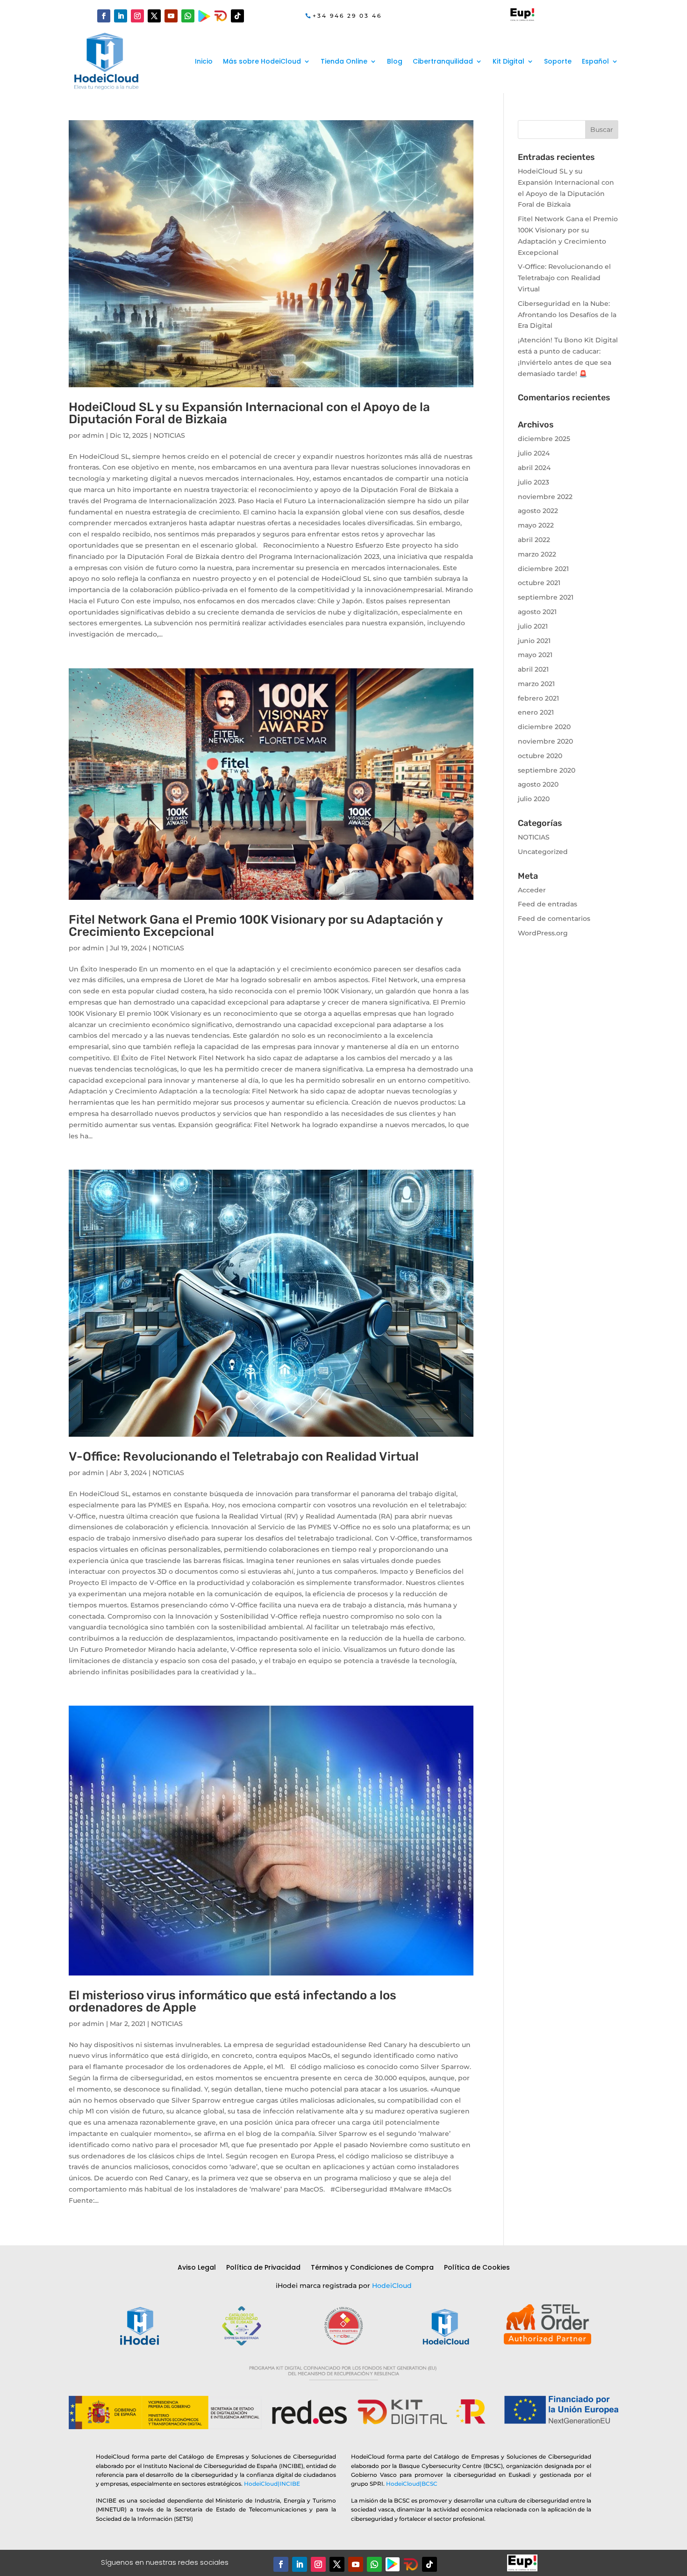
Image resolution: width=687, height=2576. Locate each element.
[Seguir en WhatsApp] (188, 16)
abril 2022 (534, 540)
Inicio (204, 61)
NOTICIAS (169, 435)
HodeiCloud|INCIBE (272, 2484)
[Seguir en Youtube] (171, 16)
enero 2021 (536, 712)
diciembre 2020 (544, 727)
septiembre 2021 (546, 597)
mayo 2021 (535, 655)
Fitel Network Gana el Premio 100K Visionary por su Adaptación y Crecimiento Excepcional (256, 926)
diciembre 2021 (543, 569)
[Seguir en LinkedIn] (121, 16)
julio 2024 (534, 453)
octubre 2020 (540, 756)
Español (595, 61)
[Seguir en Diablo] (221, 16)
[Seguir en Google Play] (204, 16)
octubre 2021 (539, 583)
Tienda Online (344, 61)
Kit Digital (508, 61)
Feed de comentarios (554, 919)
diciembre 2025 (544, 439)
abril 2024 (534, 468)
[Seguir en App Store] (411, 2564)
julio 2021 (533, 626)
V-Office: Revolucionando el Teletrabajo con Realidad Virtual (244, 1457)
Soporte (558, 61)
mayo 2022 (536, 525)
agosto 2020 (538, 784)
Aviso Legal (197, 2268)
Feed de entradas (547, 904)
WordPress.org (543, 933)
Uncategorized (543, 852)
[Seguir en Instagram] (137, 16)
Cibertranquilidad (443, 61)
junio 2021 (534, 641)
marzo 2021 (536, 684)
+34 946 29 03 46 (347, 16)
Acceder (532, 890)
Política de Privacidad (263, 2268)
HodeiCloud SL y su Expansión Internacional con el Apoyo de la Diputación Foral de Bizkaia (249, 413)
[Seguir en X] (154, 16)
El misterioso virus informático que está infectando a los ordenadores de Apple (233, 2001)
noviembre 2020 (545, 741)
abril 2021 (533, 669)
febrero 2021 (538, 698)
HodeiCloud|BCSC (412, 2484)
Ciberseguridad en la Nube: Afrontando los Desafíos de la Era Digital (567, 315)
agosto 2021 (537, 612)
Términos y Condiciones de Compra (372, 2268)
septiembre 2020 (547, 770)
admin (93, 435)
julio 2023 (533, 482)
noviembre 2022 (545, 497)
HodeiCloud (392, 2286)
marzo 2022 (537, 554)
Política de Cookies (477, 2268)
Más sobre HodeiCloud (262, 61)
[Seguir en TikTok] (237, 16)
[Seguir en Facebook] (104, 16)
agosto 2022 (538, 511)
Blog (395, 61)
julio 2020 (534, 799)
